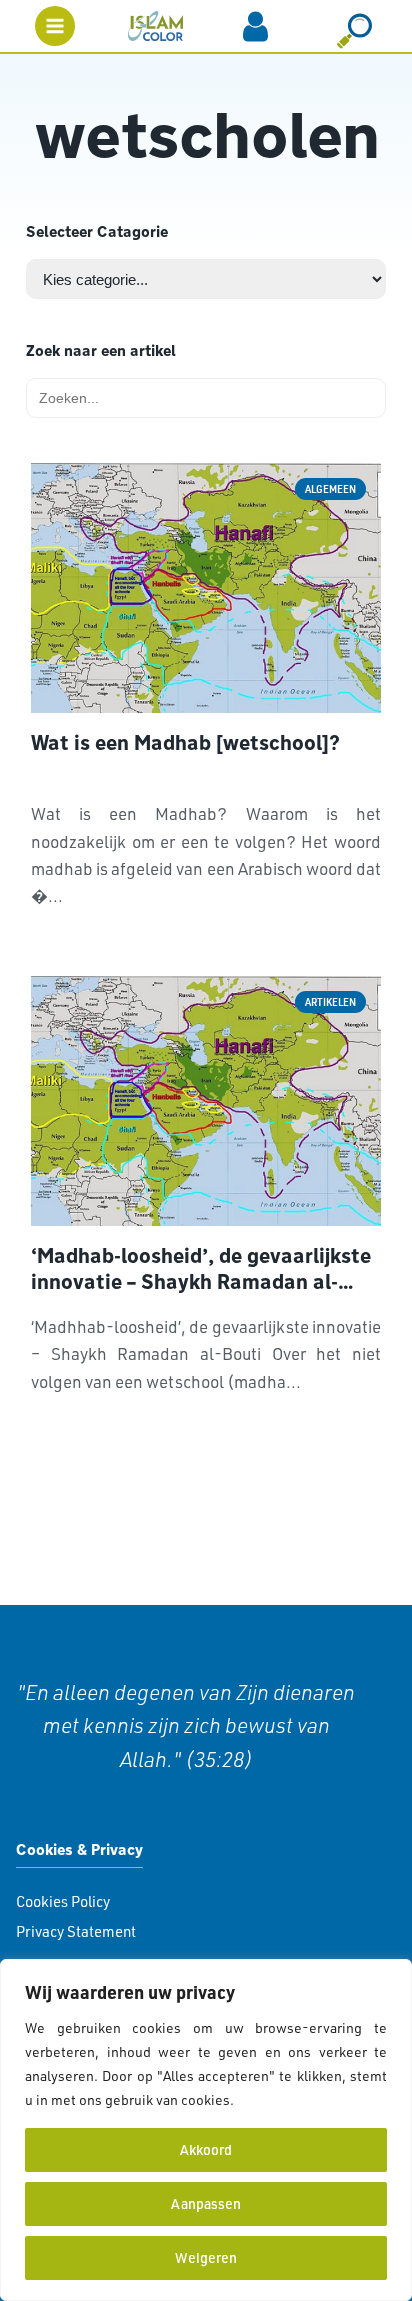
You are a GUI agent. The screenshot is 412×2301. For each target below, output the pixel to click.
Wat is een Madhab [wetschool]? (185, 743)
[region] (206, 2130)
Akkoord (206, 2149)
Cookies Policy (63, 1901)
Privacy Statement (76, 1931)
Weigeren (206, 2257)
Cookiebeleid (280, 2099)
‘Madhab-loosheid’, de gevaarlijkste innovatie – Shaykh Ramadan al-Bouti (201, 1269)
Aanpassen (206, 2203)
